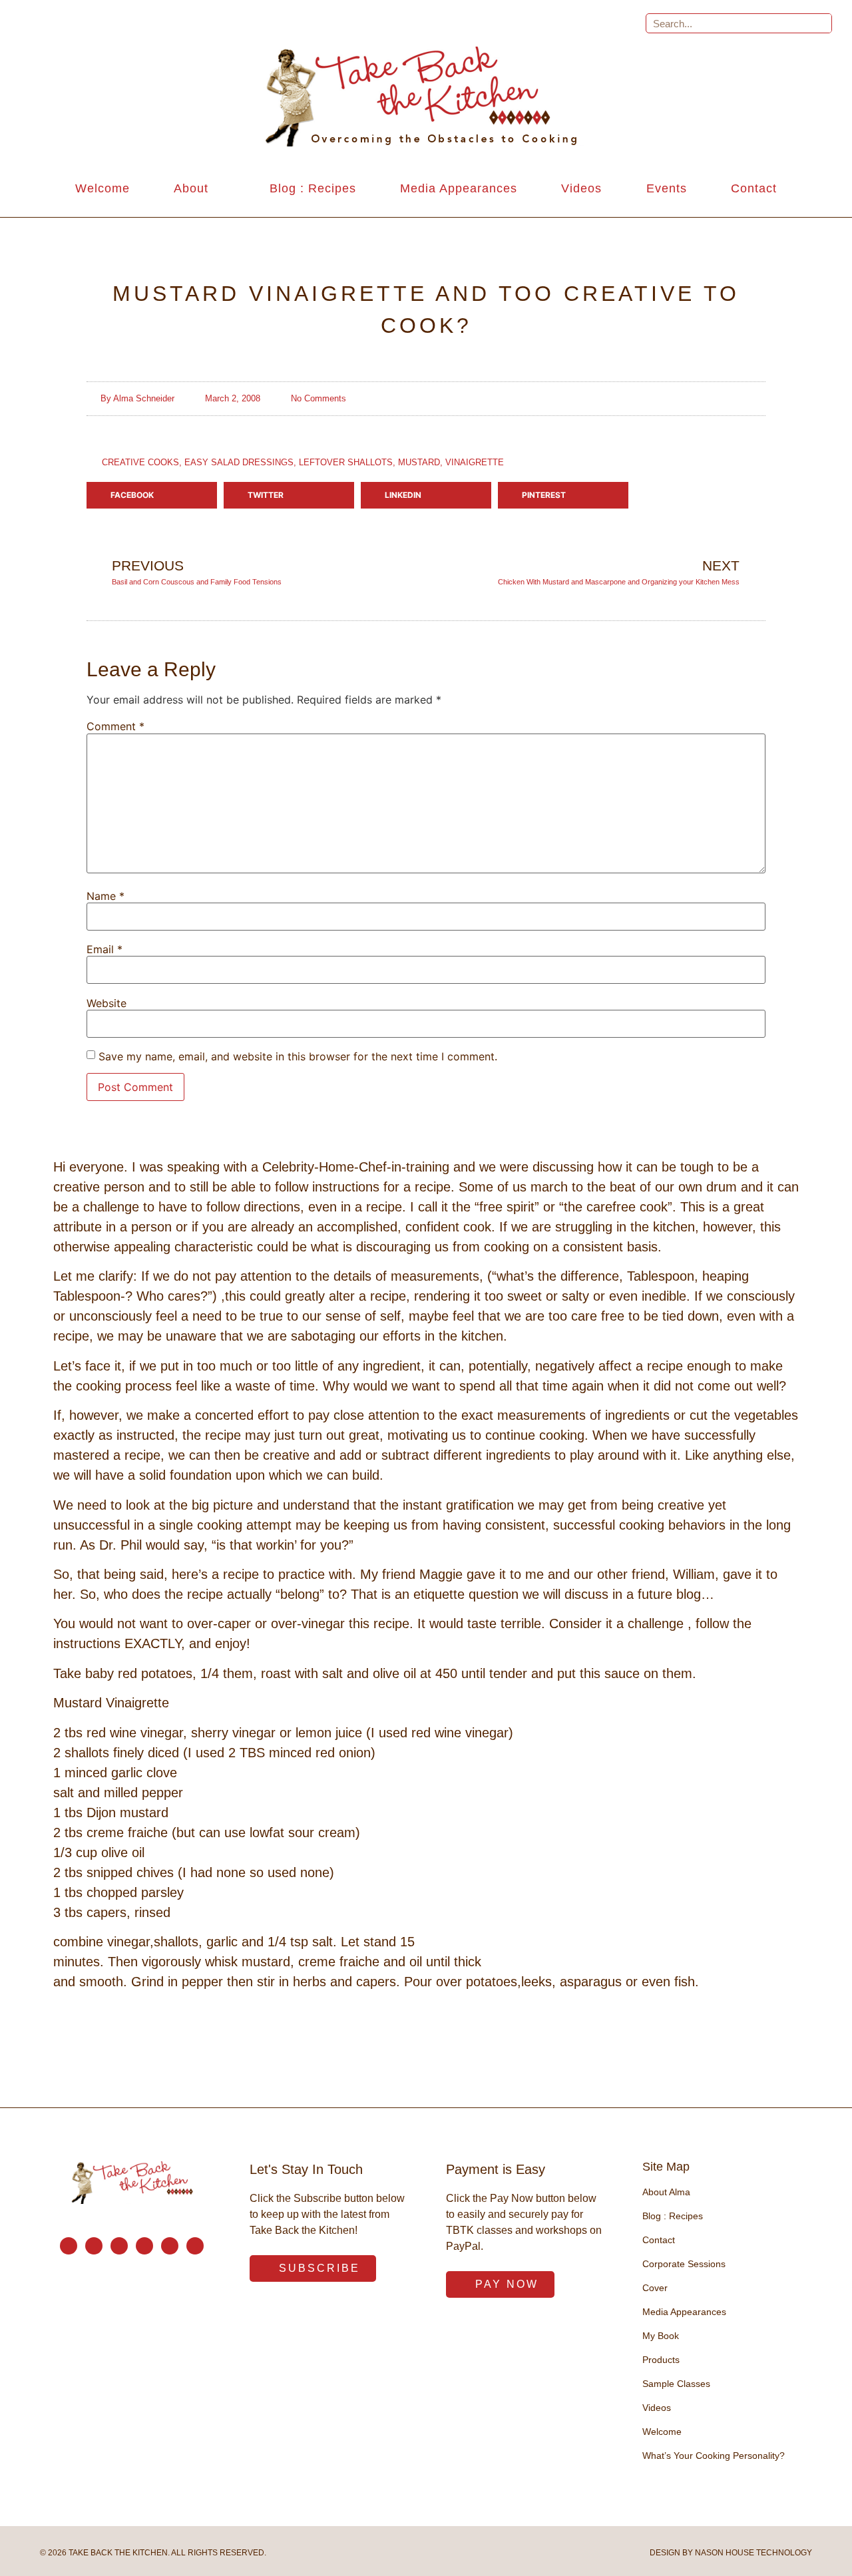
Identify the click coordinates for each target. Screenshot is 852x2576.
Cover (655, 2288)
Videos (581, 188)
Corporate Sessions (684, 2264)
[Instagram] (195, 2246)
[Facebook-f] (119, 2246)
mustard (419, 462)
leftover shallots (346, 462)
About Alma (666, 2192)
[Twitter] (144, 2246)
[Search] (821, 23)
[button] (152, 495)
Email (105, 949)
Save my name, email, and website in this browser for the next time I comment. (298, 1056)
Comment (115, 726)
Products (661, 2360)
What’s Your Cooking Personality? (714, 2456)
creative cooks (140, 462)
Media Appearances (459, 188)
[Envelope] (69, 2246)
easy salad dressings (239, 462)
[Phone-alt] (94, 2246)
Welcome (103, 188)
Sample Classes (676, 2384)
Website (106, 1003)
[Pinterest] (170, 2246)
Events (667, 188)
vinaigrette (475, 462)
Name (106, 896)
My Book (661, 2336)
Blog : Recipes (313, 188)
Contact (754, 188)
